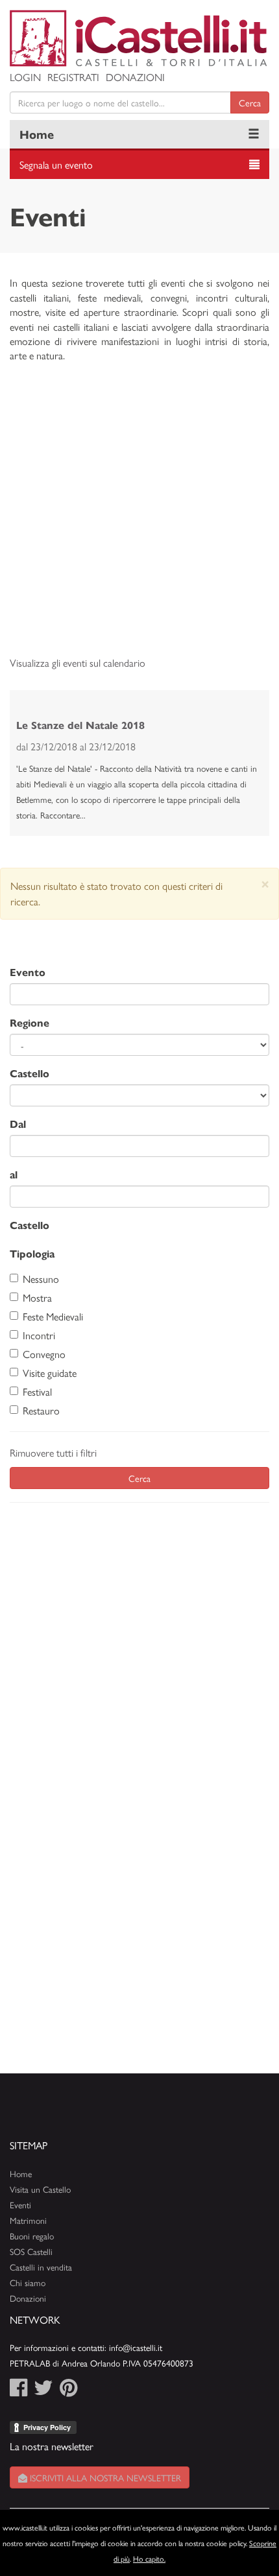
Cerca (250, 102)
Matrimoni (28, 2220)
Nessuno (41, 1279)
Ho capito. (149, 2558)
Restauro (41, 1410)
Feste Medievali (53, 1316)
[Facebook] (18, 2391)
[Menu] (254, 134)
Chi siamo (28, 2283)
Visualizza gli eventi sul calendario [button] (78, 662)
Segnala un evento (56, 164)
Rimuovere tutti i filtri (53, 1452)
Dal (18, 1124)
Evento (28, 972)
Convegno (44, 1354)
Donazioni (135, 77)
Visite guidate (50, 1373)
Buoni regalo (32, 2236)
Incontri (39, 1335)
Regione (30, 1022)
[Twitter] (43, 2391)
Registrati (73, 77)
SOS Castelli (31, 2251)
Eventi (20, 2205)
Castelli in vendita (41, 2267)
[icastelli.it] (139, 38)
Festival (37, 1391)
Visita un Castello (40, 2189)
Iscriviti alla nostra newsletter (104, 2477)
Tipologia (32, 1253)
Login (25, 77)
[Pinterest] (68, 2391)
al (14, 1174)
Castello (30, 1073)
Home (37, 134)
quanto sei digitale (2, 2517)
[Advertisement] (139, 516)
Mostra (37, 1297)
